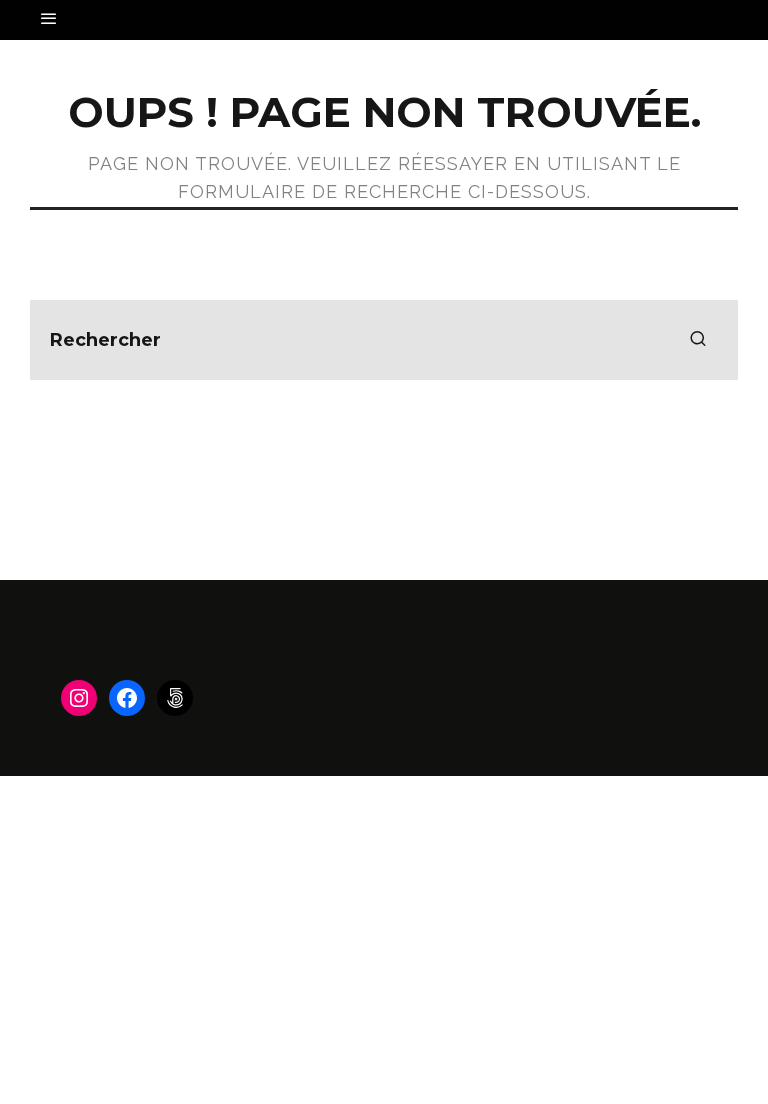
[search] (698, 340)
